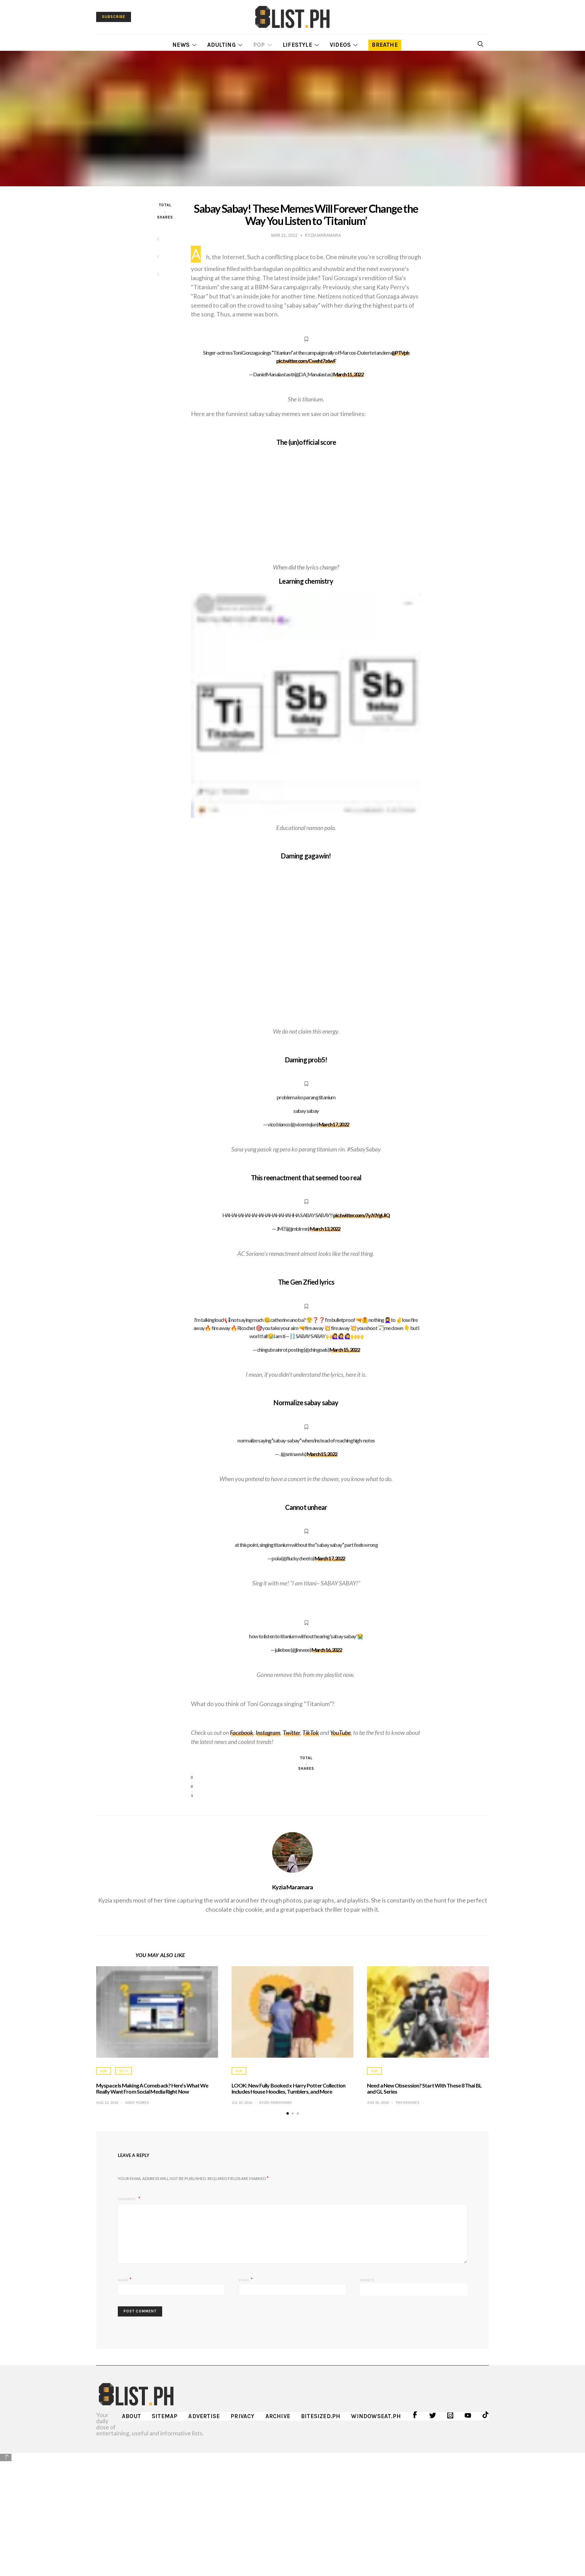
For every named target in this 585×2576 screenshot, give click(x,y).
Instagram (268, 1732)
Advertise (204, 2416)
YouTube (340, 1732)
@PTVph (400, 352)
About (131, 2416)
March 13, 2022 (325, 1229)
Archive (278, 2416)
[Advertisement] (292, 2509)
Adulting (221, 45)
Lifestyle (297, 45)
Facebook (242, 1732)
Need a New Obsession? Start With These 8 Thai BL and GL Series (424, 2088)
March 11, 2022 (348, 374)
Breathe (385, 45)
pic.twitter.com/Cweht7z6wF (306, 361)
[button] (288, 2113)
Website (367, 2280)
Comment (127, 2199)
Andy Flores (137, 2102)
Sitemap (165, 2416)
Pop (259, 45)
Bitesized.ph (321, 2416)
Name (125, 2279)
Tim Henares (407, 2102)
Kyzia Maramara (293, 1887)
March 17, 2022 (334, 1124)
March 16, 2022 (327, 1650)
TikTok (311, 1732)
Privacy (242, 2416)
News (181, 45)
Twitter (291, 1732)
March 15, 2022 (345, 1349)
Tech (124, 2071)
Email (246, 2279)
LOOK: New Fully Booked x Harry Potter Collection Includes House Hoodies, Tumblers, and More (288, 2088)
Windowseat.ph (376, 2416)
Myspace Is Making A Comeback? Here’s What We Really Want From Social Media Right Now (152, 2088)
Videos (340, 45)
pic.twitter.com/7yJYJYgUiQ (361, 1215)
